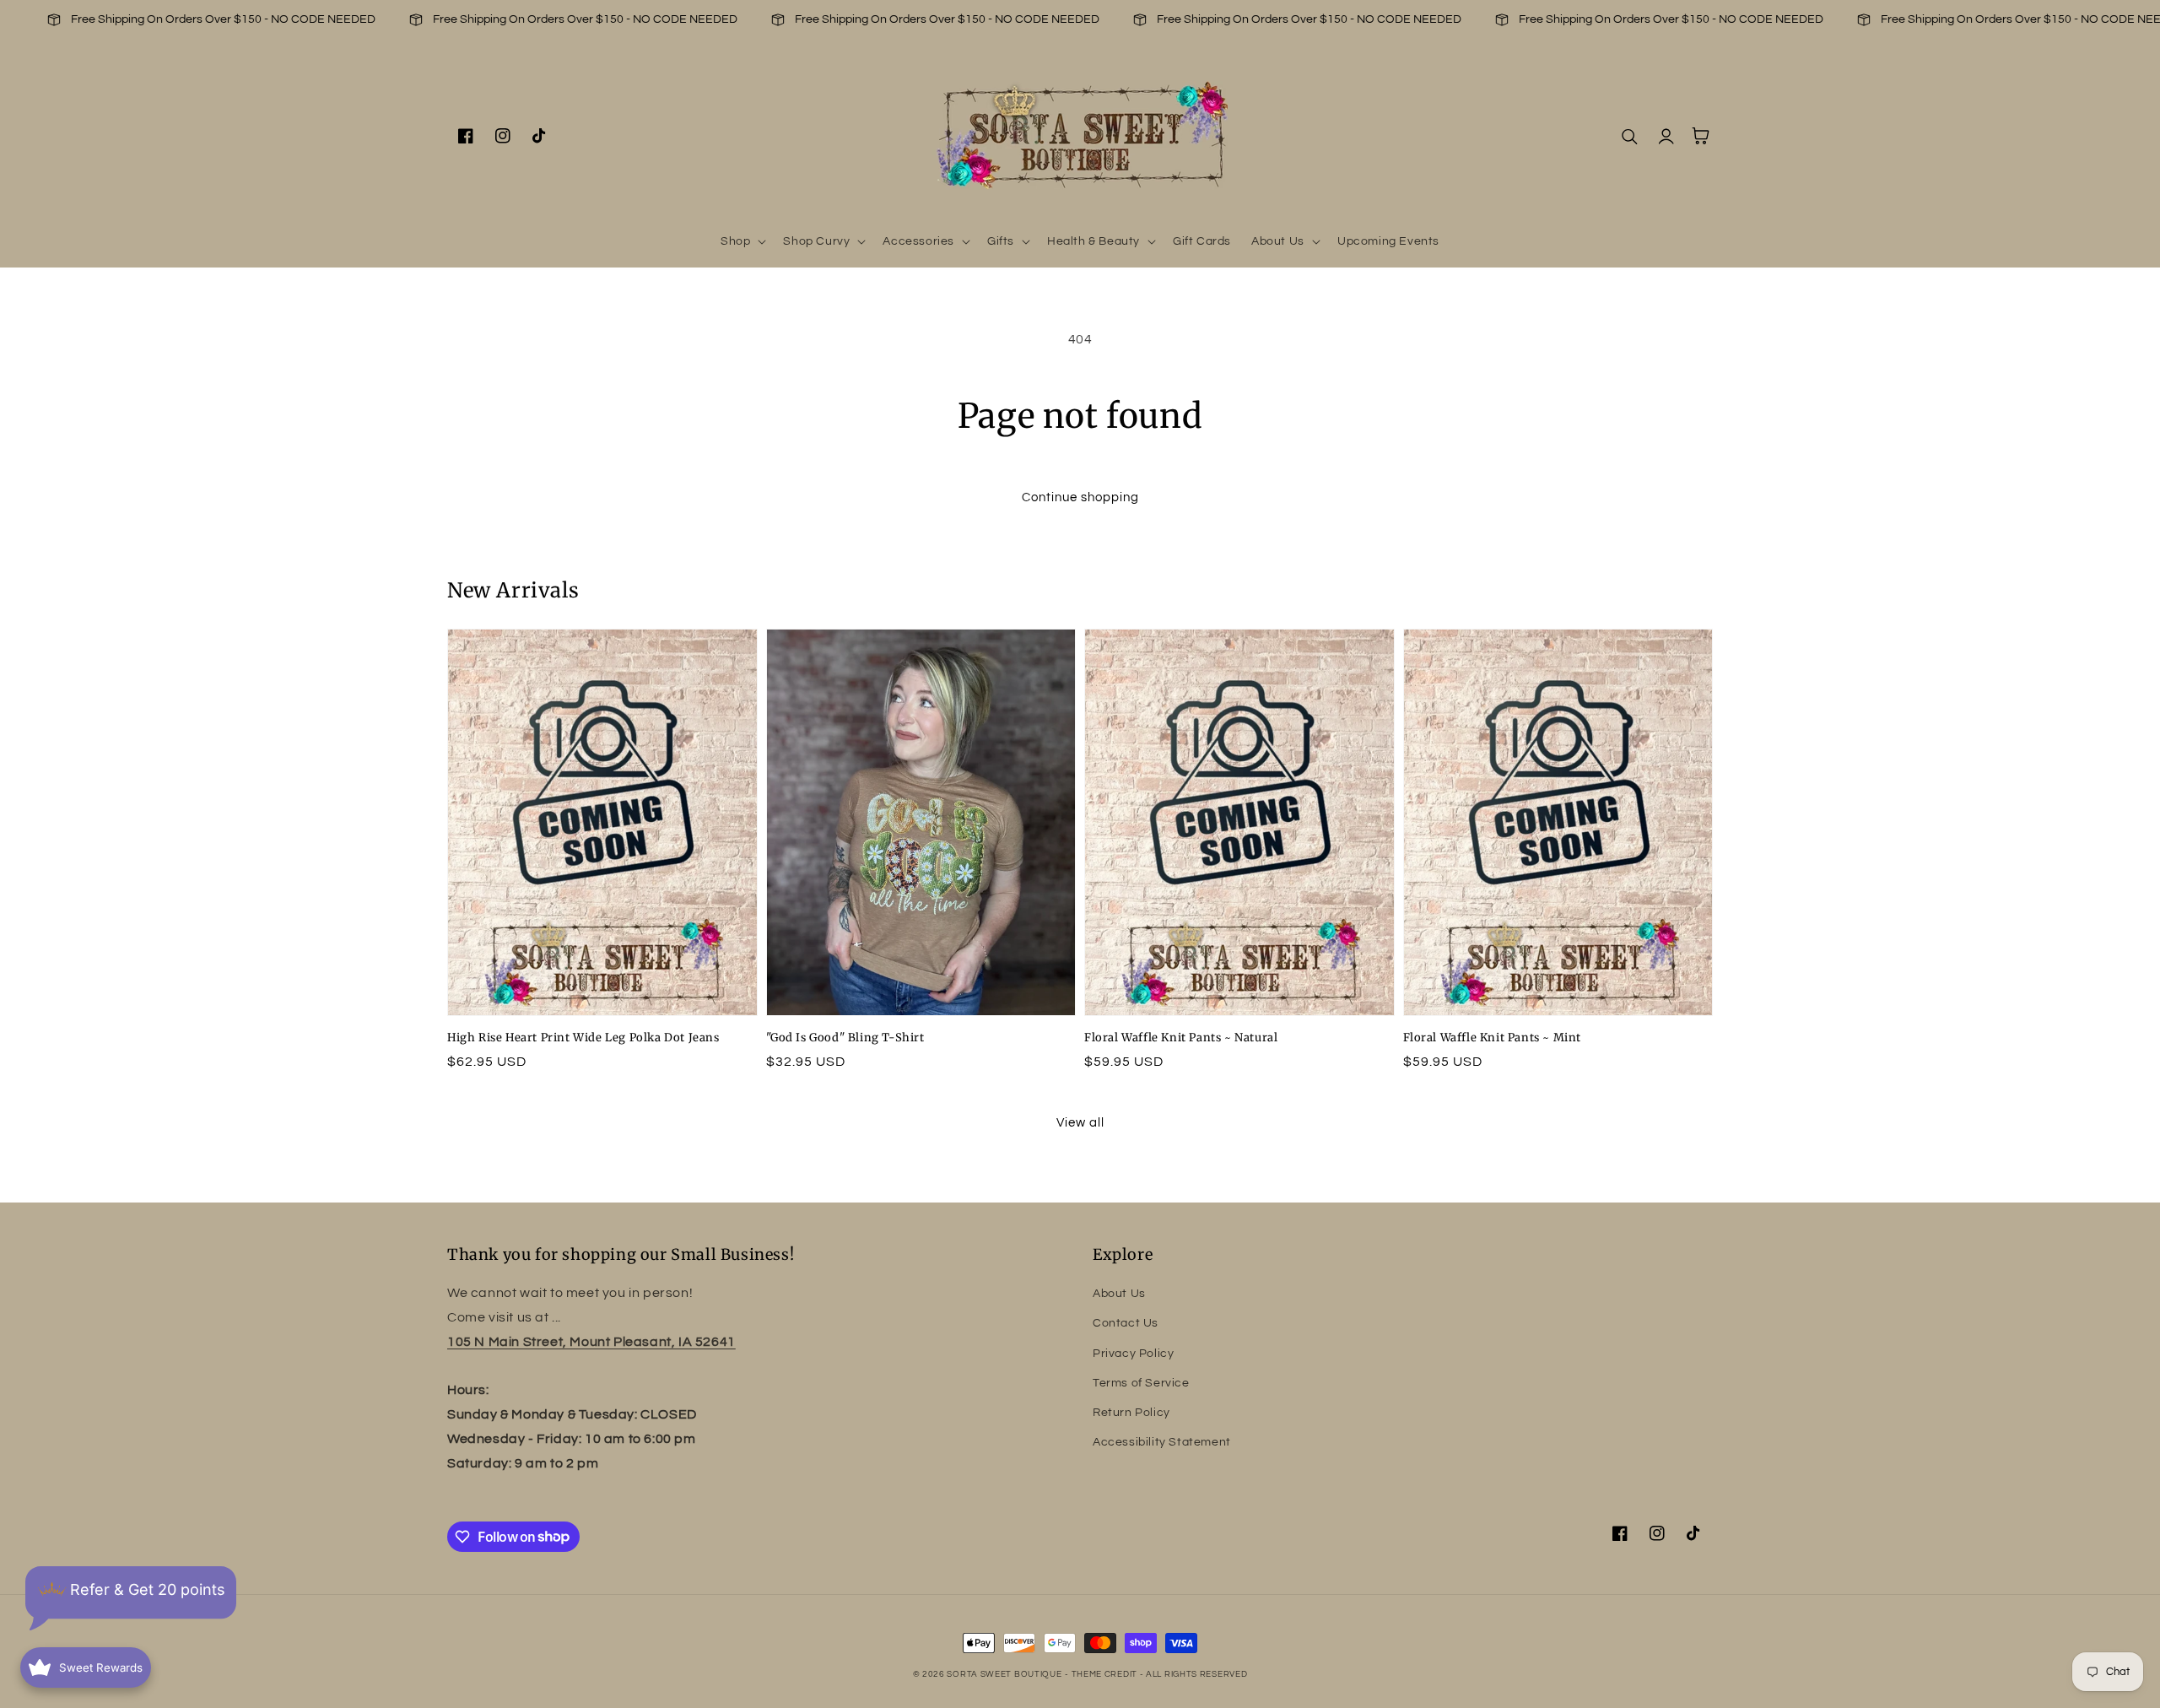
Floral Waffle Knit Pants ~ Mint (1493, 1038)
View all (1080, 1123)
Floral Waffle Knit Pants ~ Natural (1181, 1038)
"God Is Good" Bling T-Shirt (845, 1038)
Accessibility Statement (1162, 1442)
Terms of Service (1141, 1383)
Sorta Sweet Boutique (1004, 1674)
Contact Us (1126, 1323)
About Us (1119, 1294)
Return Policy (1131, 1413)
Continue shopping (1080, 497)
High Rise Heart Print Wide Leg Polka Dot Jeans (583, 1038)
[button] (742, 241)
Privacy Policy (1133, 1354)
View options (602, 978)
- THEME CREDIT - (1105, 1674)
